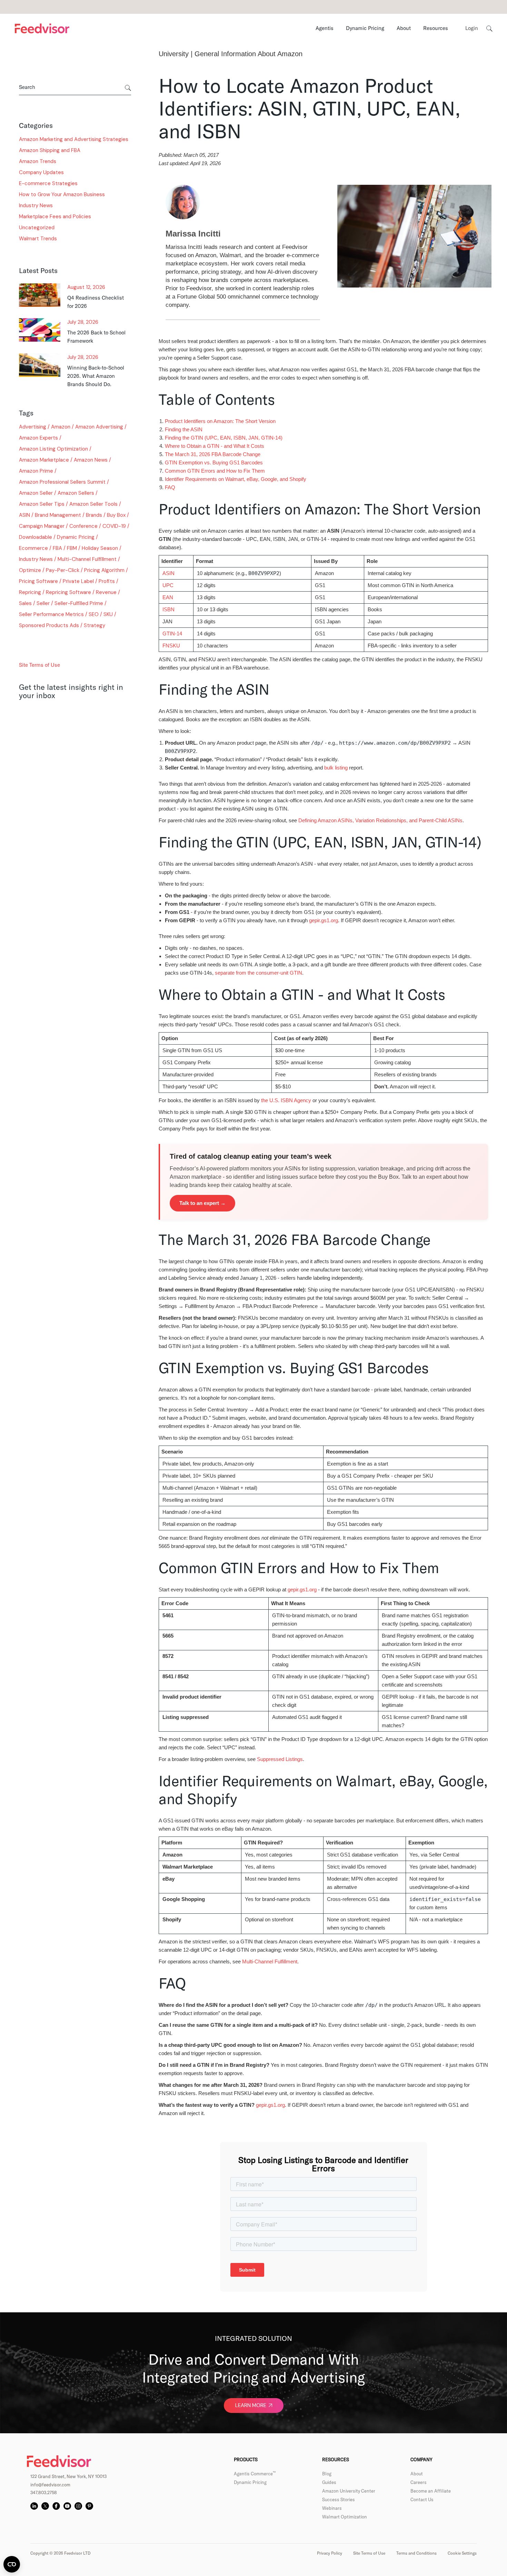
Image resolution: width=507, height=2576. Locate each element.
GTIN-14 (172, 633)
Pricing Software (38, 581)
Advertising (33, 427)
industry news (36, 559)
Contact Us (422, 2499)
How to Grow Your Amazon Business (62, 194)
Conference (83, 526)
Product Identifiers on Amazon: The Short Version (220, 421)
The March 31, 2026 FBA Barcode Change (213, 454)
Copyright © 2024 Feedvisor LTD (57, 643)
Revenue (106, 592)
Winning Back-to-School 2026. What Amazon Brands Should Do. (96, 376)
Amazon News (91, 460)
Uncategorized (37, 228)
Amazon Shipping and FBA (50, 150)
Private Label (78, 581)
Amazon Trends (38, 161)
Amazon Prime (36, 471)
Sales (25, 603)
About (417, 2474)
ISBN (168, 609)
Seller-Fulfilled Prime (79, 603)
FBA (57, 548)
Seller (43, 603)
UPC (168, 585)
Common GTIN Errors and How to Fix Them (215, 471)
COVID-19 (114, 526)
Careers (419, 2482)
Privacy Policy (330, 2553)
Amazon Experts (38, 438)
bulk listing (336, 768)
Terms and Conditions (416, 2553)
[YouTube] (67, 2506)
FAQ (170, 487)
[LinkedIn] (34, 2506)
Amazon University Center (349, 2491)
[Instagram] (78, 2506)
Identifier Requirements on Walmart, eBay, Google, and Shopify (236, 479)
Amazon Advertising (99, 427)
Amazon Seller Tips (42, 504)
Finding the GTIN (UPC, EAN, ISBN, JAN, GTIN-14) (224, 438)
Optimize (30, 570)
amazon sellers (76, 493)
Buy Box (116, 515)
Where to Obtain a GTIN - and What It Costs (215, 446)
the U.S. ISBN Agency (286, 1100)
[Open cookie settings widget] (12, 2564)
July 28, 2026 (83, 322)
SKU (108, 614)
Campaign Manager (42, 526)
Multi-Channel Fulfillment (87, 559)
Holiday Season (100, 548)
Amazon (61, 427)
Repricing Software (68, 592)
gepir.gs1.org (324, 920)
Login (472, 28)
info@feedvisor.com (50, 2485)
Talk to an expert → (202, 1203)
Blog (327, 2474)
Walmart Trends (38, 239)
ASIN (24, 515)
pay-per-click (63, 570)
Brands (94, 515)
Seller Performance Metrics (51, 614)
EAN (168, 597)
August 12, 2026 (86, 287)
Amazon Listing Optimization (53, 449)
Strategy (95, 625)
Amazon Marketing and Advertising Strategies (74, 139)
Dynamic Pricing (76, 537)
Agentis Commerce (255, 2474)
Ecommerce (33, 548)
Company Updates (41, 172)
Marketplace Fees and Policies (55, 217)
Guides (329, 2482)
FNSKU (171, 646)
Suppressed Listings (280, 1759)
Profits (107, 581)
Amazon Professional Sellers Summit (62, 482)
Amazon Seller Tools (93, 504)
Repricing (30, 592)
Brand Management (58, 515)
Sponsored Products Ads (49, 625)
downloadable (36, 537)
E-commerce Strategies (48, 183)
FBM (72, 548)
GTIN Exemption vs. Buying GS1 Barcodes (214, 462)
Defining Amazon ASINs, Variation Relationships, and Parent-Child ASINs (380, 820)
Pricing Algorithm (104, 570)
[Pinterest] (89, 2506)
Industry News (36, 205)
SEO (94, 614)
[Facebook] (56, 2506)
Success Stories (339, 2499)
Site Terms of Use (39, 665)
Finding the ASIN (184, 429)
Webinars (332, 2508)
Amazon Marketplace (44, 460)
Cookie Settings (462, 2553)
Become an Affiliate (431, 2491)
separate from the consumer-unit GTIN (259, 973)
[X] (45, 2506)
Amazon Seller (36, 493)
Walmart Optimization (345, 2517)
